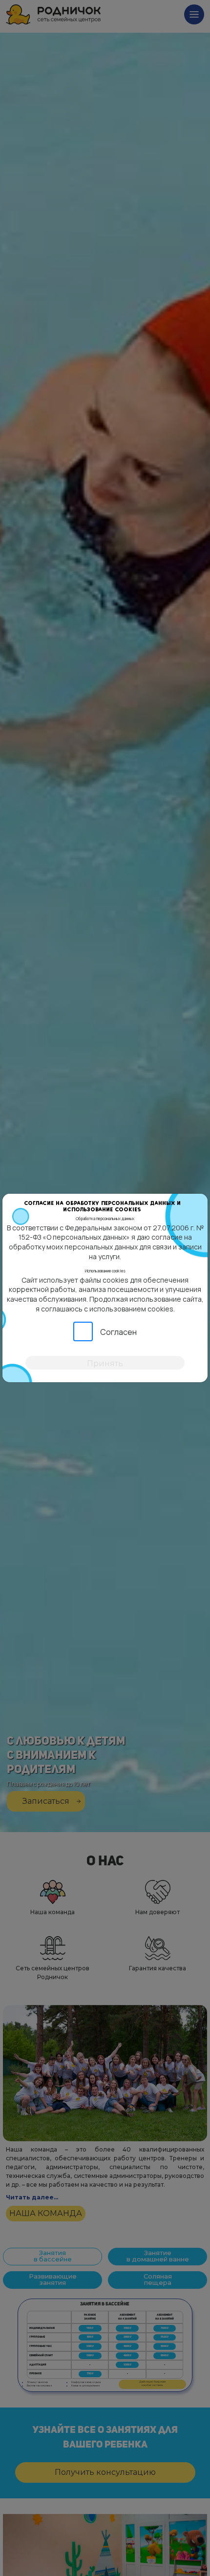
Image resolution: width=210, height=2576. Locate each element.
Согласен (118, 1332)
